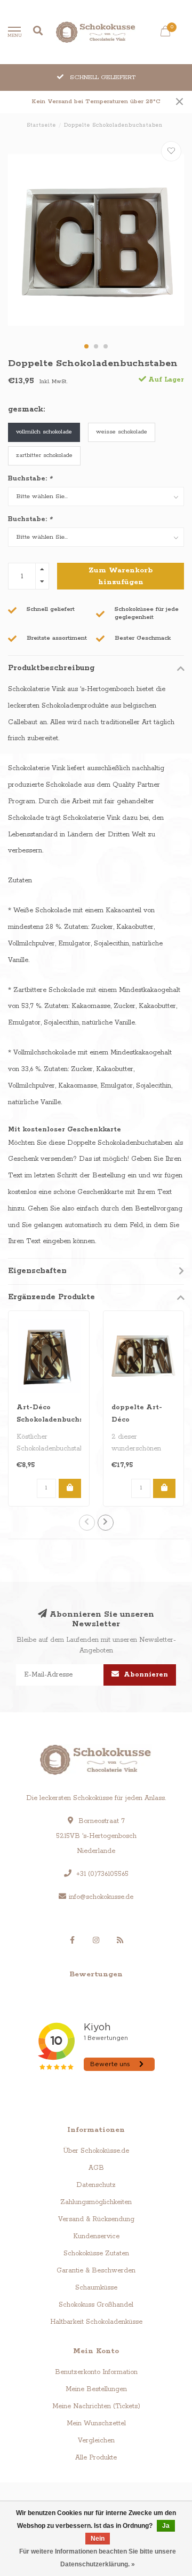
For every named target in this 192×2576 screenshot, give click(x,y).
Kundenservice (96, 2236)
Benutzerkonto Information (96, 2372)
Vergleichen (96, 2441)
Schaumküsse (96, 2288)
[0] (165, 34)
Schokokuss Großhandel (96, 2305)
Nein (98, 2539)
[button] (86, 346)
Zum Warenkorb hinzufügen (121, 576)
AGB (96, 2168)
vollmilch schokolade (44, 432)
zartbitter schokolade (44, 455)
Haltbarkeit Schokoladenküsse (96, 2322)
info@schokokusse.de (101, 1897)
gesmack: (26, 409)
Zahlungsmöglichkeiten (96, 2202)
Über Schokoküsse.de (96, 2151)
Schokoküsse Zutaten (96, 2253)
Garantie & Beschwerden (96, 2271)
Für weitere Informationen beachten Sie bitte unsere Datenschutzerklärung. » (98, 2558)
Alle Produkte (96, 2458)
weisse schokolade (122, 432)
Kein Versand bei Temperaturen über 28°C (96, 102)
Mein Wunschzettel (96, 2423)
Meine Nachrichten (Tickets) (96, 2406)
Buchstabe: (30, 479)
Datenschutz (96, 2185)
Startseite (41, 125)
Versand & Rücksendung (96, 2219)
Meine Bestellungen (96, 2389)
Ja (166, 2526)
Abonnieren (145, 1675)
